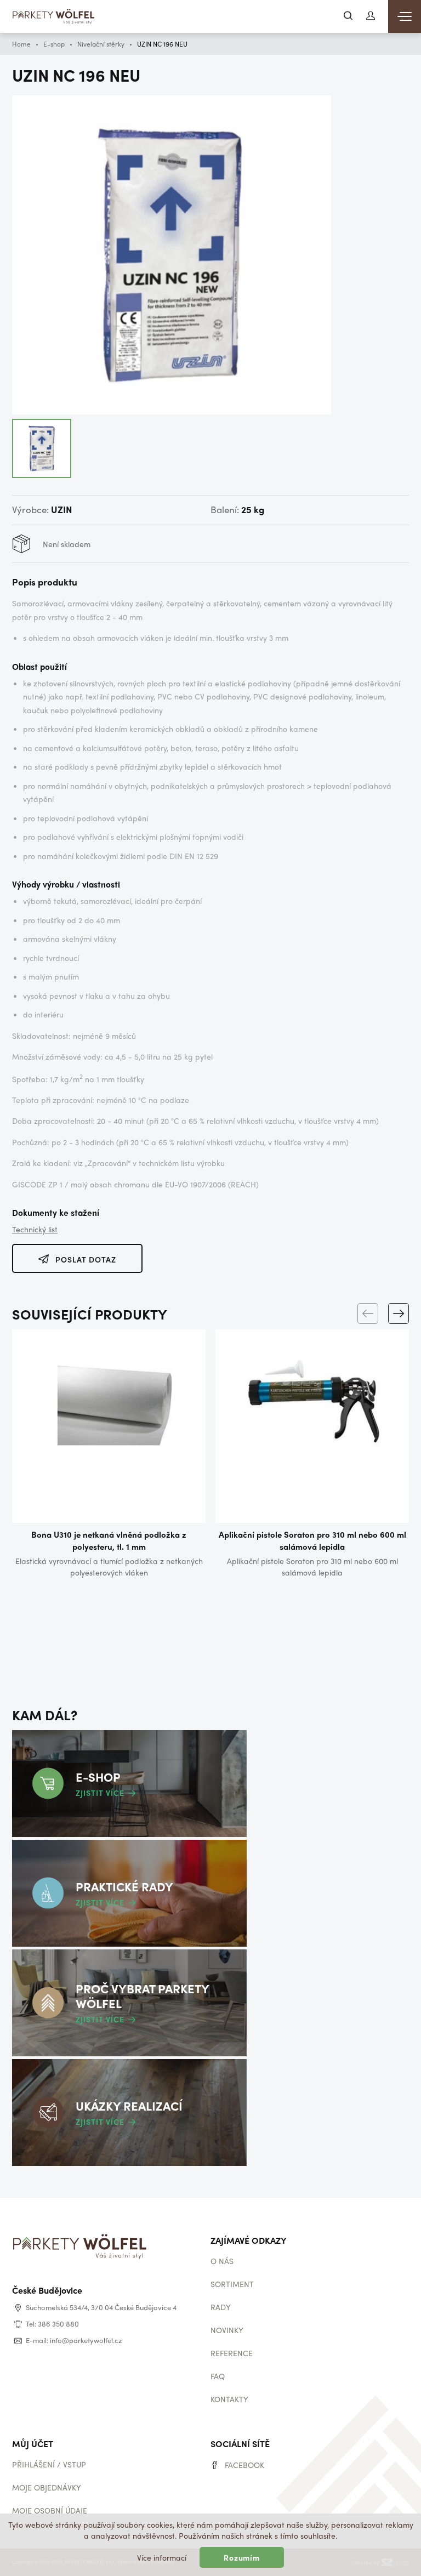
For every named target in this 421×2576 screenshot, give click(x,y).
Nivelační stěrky (101, 44)
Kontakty (229, 2399)
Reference (232, 2353)
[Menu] (405, 16)
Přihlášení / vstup (49, 2464)
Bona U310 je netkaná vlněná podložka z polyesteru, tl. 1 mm (109, 1540)
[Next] (399, 1313)
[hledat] (348, 16)
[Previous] (368, 1313)
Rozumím (242, 2557)
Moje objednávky (47, 2487)
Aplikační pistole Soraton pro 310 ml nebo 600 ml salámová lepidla (312, 1540)
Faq (218, 2376)
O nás (222, 2261)
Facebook (244, 2465)
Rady (221, 2307)
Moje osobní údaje (50, 2510)
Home (21, 44)
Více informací (162, 2557)
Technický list (35, 1229)
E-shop (54, 44)
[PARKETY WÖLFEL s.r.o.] (54, 18)
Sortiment (232, 2284)
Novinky (227, 2330)
